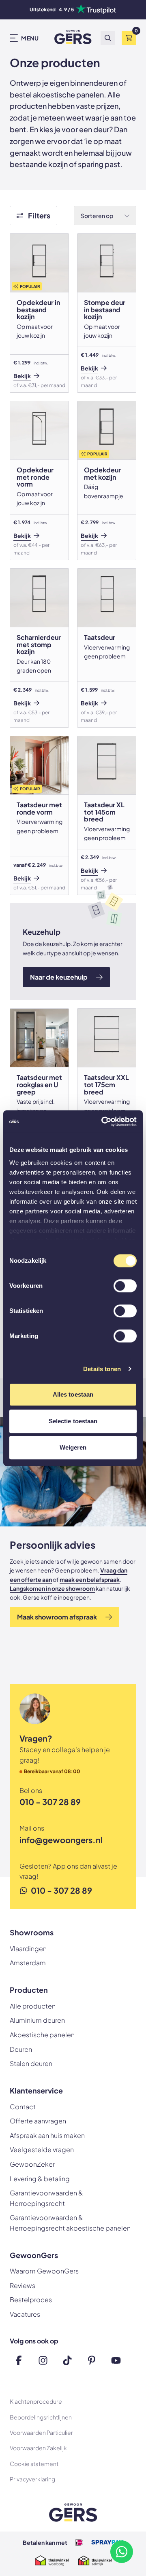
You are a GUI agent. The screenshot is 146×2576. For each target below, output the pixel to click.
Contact (23, 2107)
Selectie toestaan (73, 1421)
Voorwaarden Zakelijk (38, 2448)
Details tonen (102, 1369)
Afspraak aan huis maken (47, 2135)
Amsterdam (28, 1963)
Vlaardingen (28, 1948)
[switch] (125, 1287)
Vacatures (25, 2314)
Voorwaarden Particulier (41, 2432)
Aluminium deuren (37, 2020)
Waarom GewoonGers (44, 2271)
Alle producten (33, 2006)
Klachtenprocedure (36, 2401)
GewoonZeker (32, 2164)
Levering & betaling (40, 2179)
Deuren (21, 2049)
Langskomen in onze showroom (52, 1588)
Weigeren (73, 1447)
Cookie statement (34, 2464)
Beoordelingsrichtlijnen (41, 2417)
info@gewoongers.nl (61, 1840)
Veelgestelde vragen (42, 2149)
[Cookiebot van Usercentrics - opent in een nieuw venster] (103, 1122)
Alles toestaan (73, 1394)
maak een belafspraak (90, 1579)
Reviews (23, 2285)
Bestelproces (31, 2300)
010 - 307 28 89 (50, 1802)
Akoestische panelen (42, 2035)
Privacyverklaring (32, 2479)
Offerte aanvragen (38, 2121)
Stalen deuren (31, 2063)
